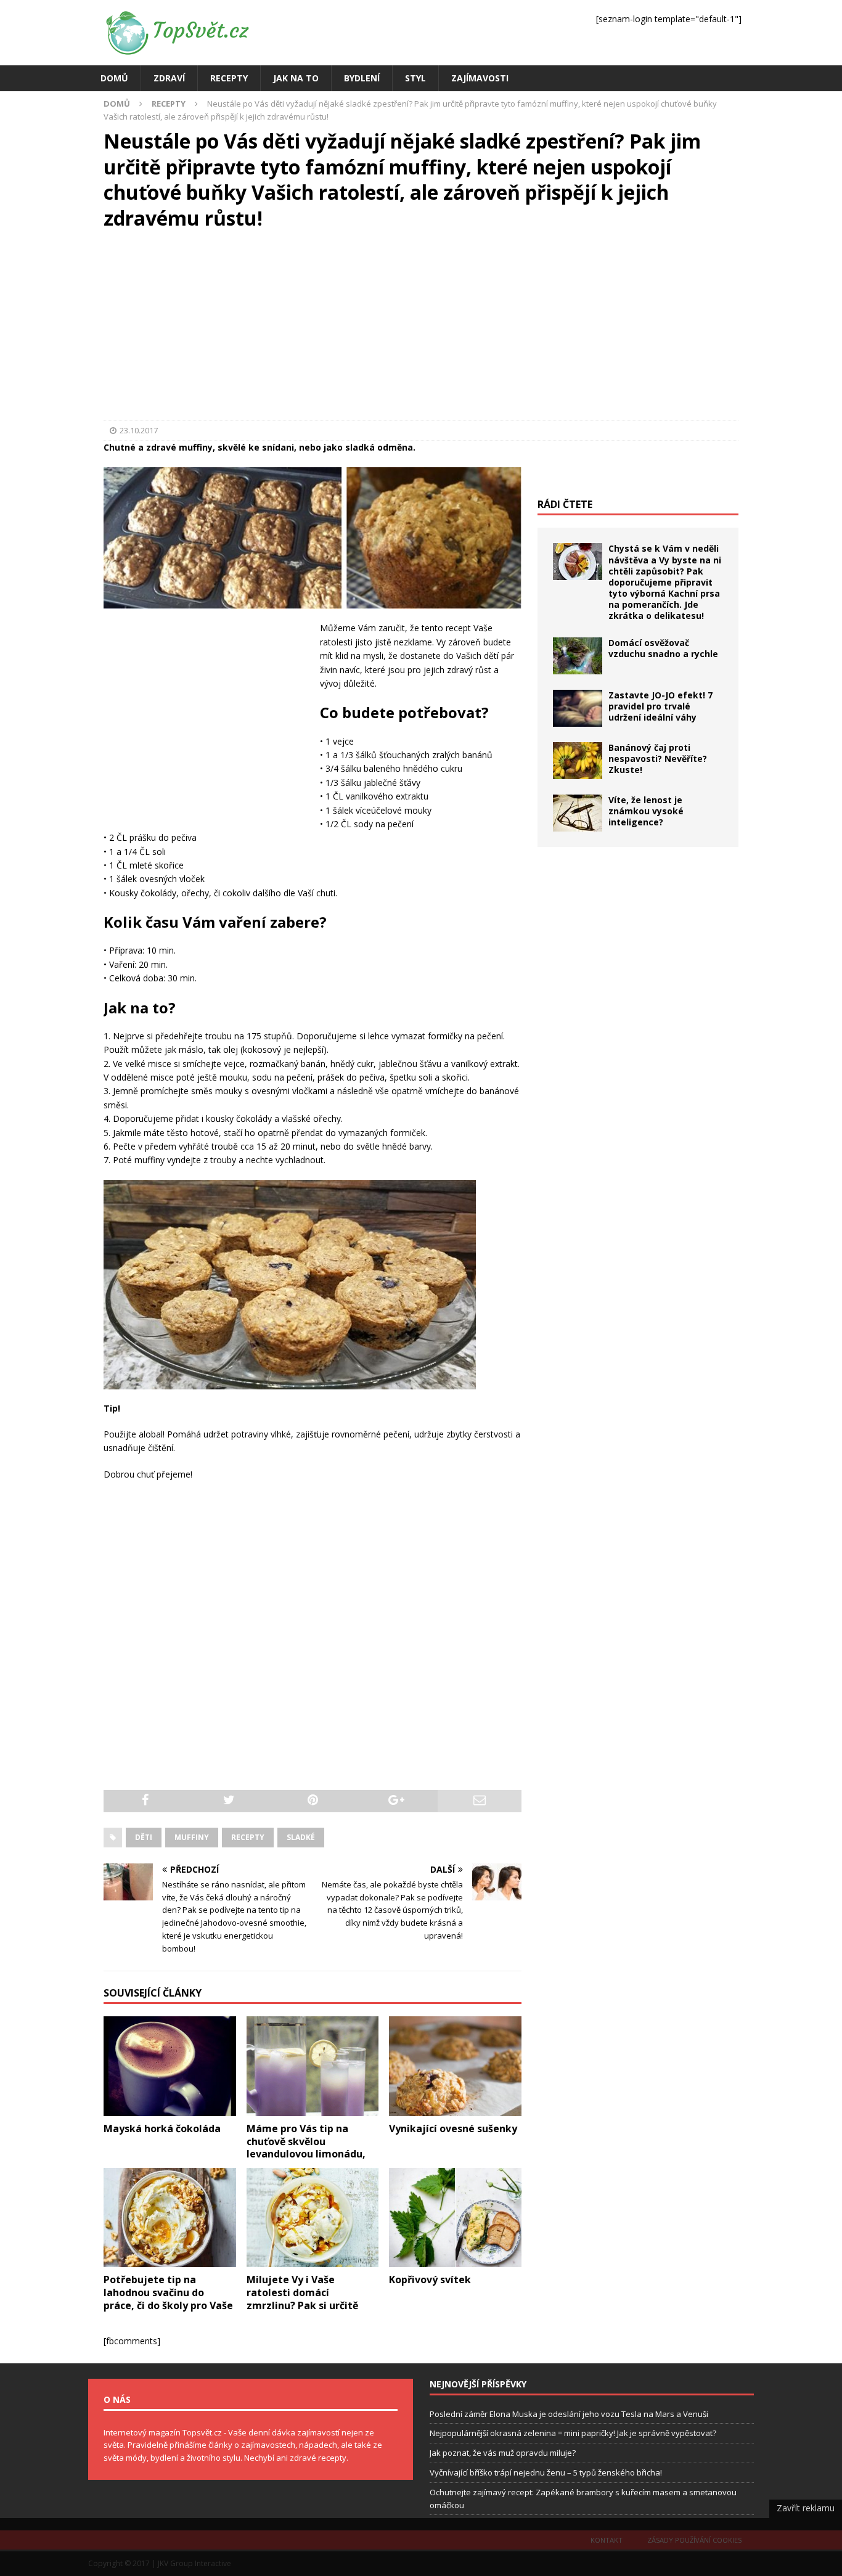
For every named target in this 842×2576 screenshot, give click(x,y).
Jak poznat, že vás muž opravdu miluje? (503, 2453)
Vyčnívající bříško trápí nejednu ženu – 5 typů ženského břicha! (546, 2472)
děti (144, 1837)
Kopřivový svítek (430, 2280)
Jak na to (296, 78)
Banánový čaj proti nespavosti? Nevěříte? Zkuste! (658, 758)
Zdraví (169, 78)
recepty (248, 1837)
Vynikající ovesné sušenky (453, 2128)
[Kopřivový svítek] (455, 2218)
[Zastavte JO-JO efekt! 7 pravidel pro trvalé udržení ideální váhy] (578, 708)
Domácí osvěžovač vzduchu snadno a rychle (663, 648)
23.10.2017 (139, 430)
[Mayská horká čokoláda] (170, 2066)
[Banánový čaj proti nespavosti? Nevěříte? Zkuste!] (578, 761)
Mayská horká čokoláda (162, 2128)
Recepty (229, 78)
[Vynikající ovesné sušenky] (455, 2066)
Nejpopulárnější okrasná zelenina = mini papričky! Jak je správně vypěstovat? (573, 2433)
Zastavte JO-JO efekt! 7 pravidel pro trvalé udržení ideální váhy (660, 706)
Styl (415, 78)
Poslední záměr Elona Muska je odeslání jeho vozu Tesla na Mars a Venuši (569, 2414)
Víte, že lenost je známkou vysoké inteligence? (646, 811)
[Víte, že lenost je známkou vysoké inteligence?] (578, 813)
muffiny (192, 1837)
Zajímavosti (480, 78)
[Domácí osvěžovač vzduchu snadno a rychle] (578, 656)
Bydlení (362, 78)
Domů (114, 78)
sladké (301, 1837)
